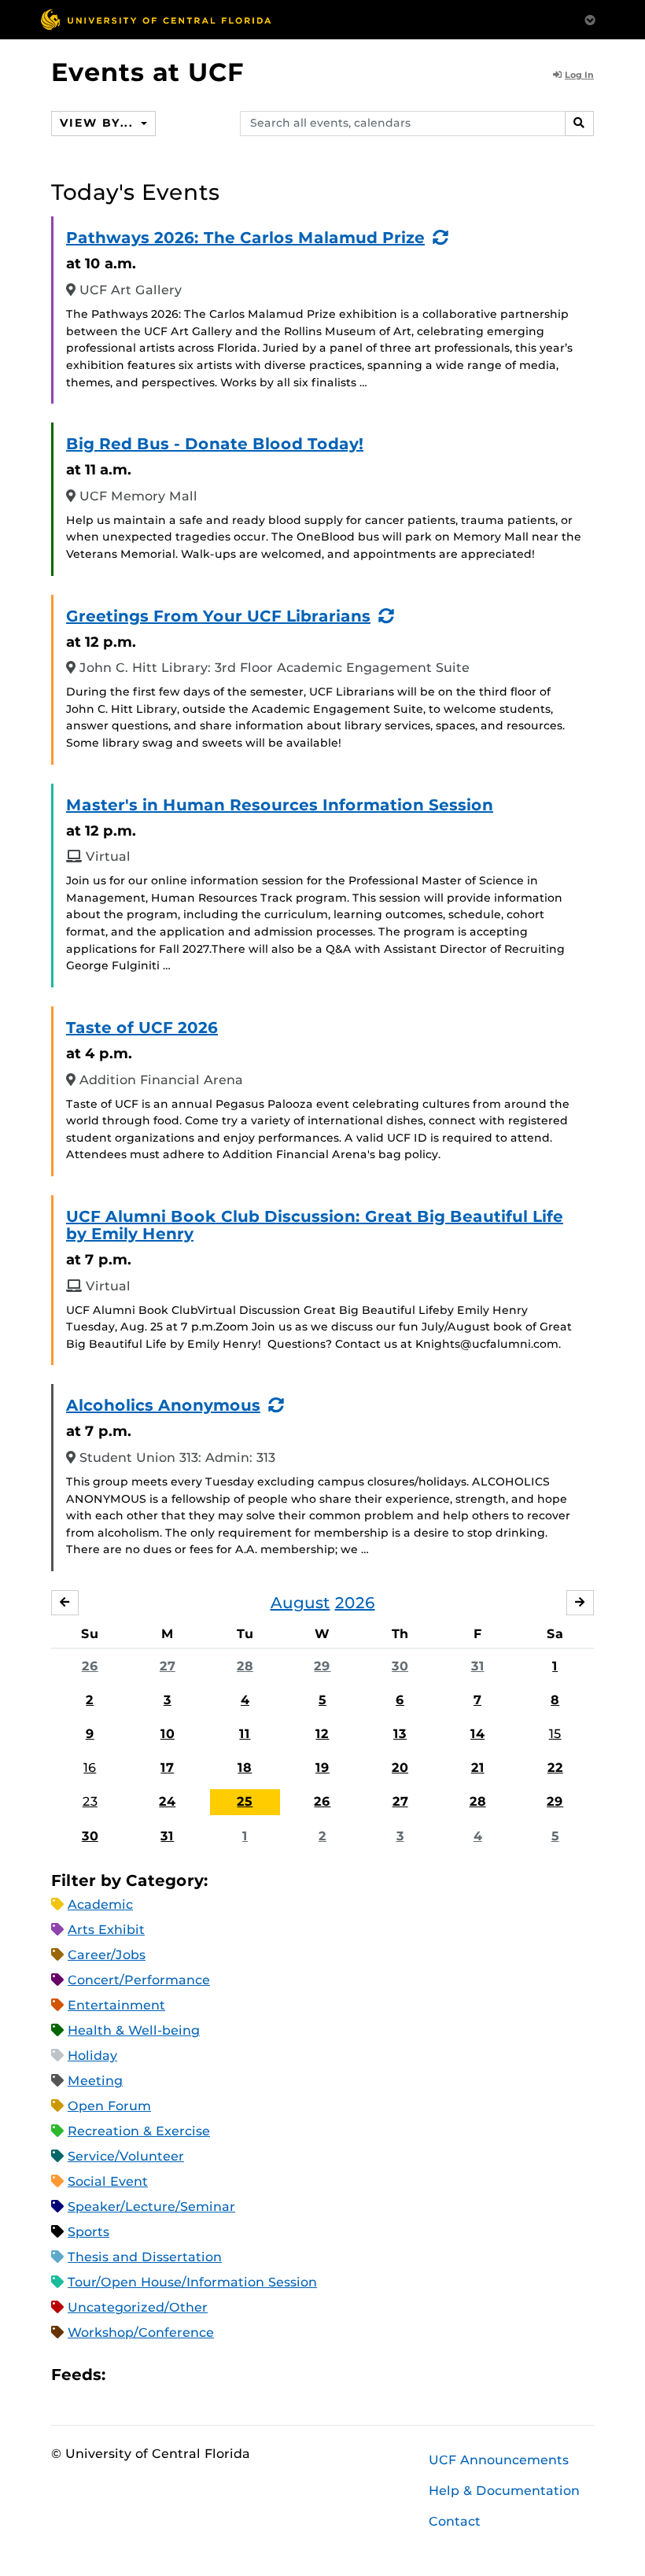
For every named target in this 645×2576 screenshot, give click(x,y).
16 (90, 1768)
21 (478, 1768)
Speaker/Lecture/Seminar (151, 2207)
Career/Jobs (107, 1955)
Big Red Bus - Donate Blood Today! (215, 444)
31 (478, 1666)
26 (90, 1666)
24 (167, 1801)
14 (477, 1734)
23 (90, 1801)
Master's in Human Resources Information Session (280, 805)
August (300, 1603)
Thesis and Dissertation (145, 2257)
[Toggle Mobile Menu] (590, 18)
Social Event (108, 2181)
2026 (355, 1603)
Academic (100, 1904)
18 (245, 1768)
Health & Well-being (134, 2030)
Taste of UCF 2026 (142, 1028)
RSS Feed (179, 2374)
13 (400, 1734)
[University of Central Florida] (156, 19)
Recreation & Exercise (139, 2131)
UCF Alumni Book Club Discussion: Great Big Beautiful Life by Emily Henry (315, 1225)
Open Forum (109, 2106)
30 (400, 1666)
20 (400, 1768)
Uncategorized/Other (138, 2307)
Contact (455, 2521)
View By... (98, 123)
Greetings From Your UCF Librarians (218, 616)
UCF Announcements (499, 2460)
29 (322, 1666)
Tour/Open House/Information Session (192, 2282)
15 (555, 1734)
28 (245, 1666)
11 (245, 1734)
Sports (88, 2232)
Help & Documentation (504, 2491)
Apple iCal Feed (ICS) (126, 2374)
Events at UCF (147, 72)
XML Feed (206, 2374)
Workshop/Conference (141, 2332)
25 (245, 1801)
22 (555, 1768)
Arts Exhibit (106, 1930)
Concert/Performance (139, 1980)
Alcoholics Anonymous (163, 1405)
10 (168, 1734)
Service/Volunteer (126, 2156)
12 (322, 1734)
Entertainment (116, 2005)
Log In (579, 75)
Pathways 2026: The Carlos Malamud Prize (245, 238)
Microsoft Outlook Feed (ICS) (153, 2374)
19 (322, 1768)
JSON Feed (233, 2374)
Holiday (92, 2056)
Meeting (95, 2081)
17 (167, 1768)
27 (168, 1666)
